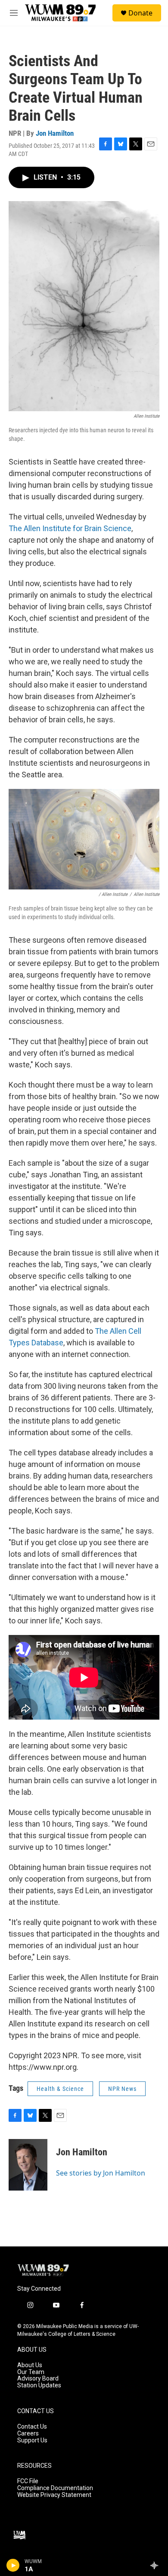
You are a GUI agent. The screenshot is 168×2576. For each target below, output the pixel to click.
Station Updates (39, 2385)
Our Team (31, 2372)
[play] (13, 2565)
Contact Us (32, 2427)
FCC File (28, 2481)
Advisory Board (38, 2379)
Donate (140, 13)
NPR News (122, 2089)
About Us (30, 2365)
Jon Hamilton (55, 133)
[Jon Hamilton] (28, 2165)
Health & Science (60, 2089)
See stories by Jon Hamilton (101, 2173)
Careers (28, 2434)
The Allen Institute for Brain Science (70, 528)
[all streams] (157, 2565)
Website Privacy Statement (54, 2495)
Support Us (32, 2440)
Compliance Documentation (55, 2488)
